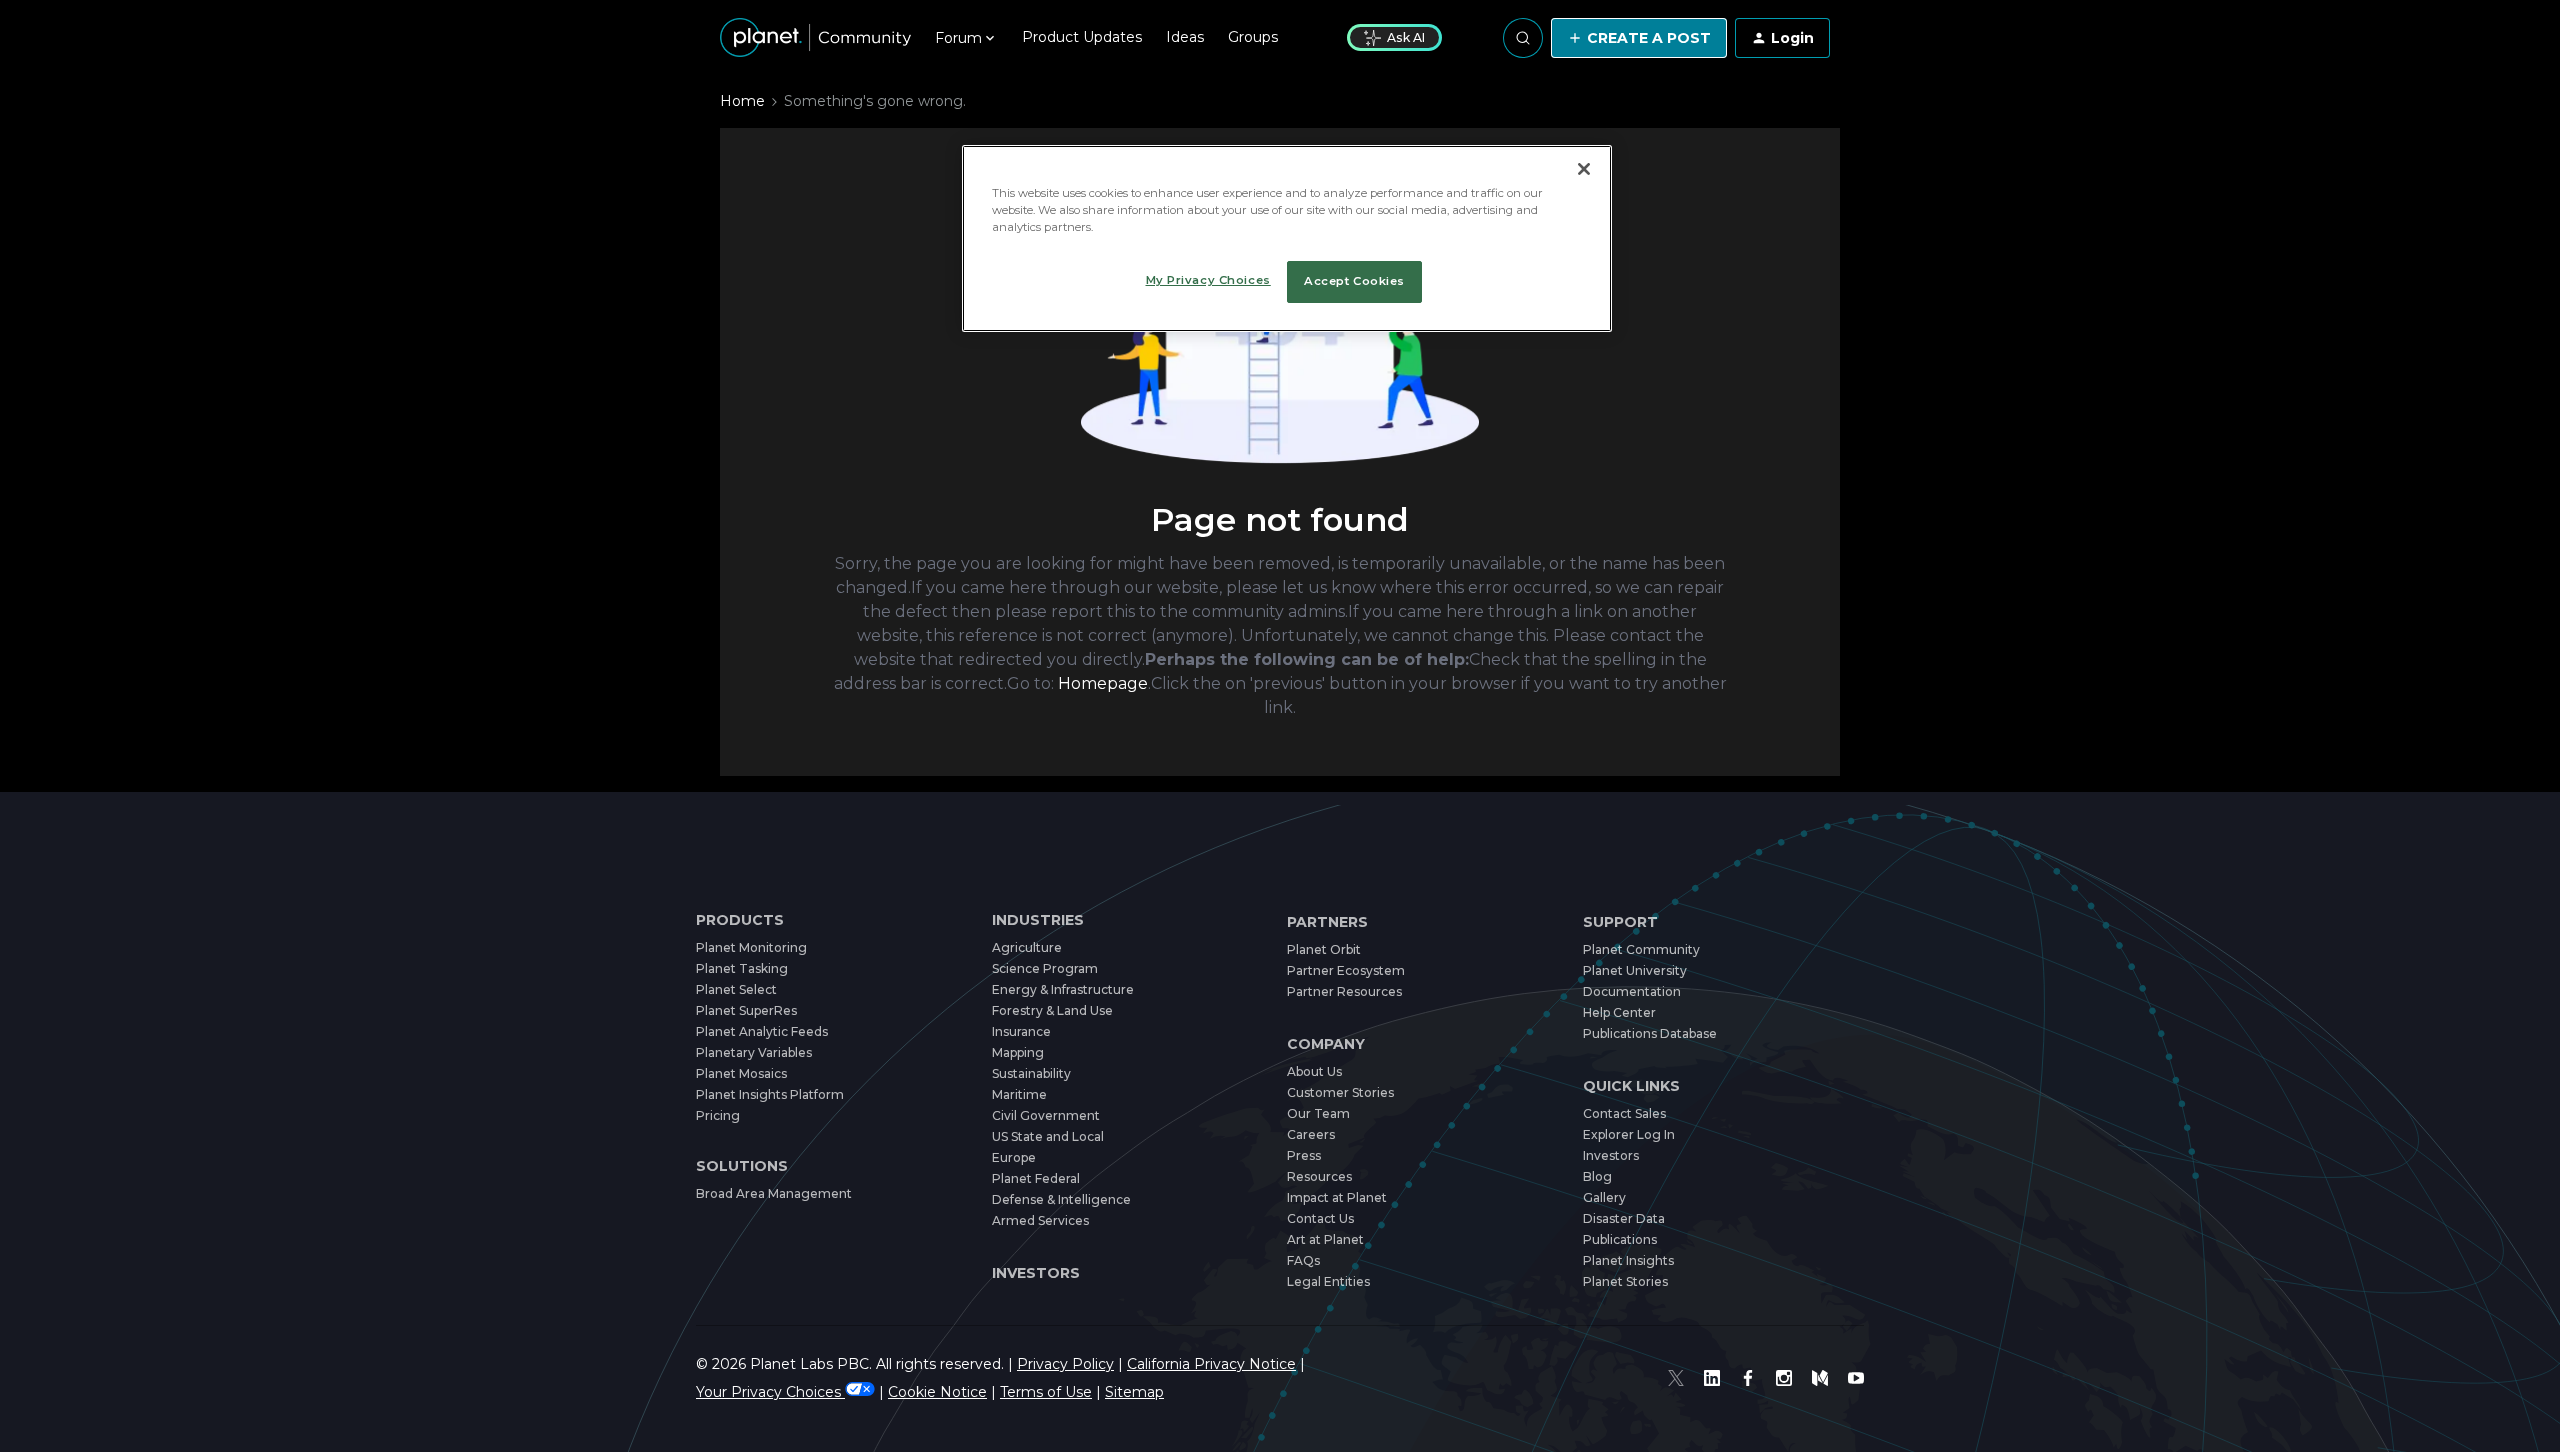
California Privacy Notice (1211, 1364)
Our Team (1318, 1113)
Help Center (1619, 1012)
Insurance (1021, 1031)
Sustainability (1031, 1073)
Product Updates (1082, 37)
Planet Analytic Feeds (762, 1031)
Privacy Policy (1065, 1364)
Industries (1038, 920)
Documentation (1632, 991)
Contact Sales (1624, 1113)
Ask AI (1406, 37)
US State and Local (1048, 1136)
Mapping (1018, 1052)
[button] (1639, 38)
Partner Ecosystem (1346, 970)
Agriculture (1027, 947)
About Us (1314, 1071)
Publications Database (1650, 1033)
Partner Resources (1344, 991)
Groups (1253, 37)
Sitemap (1134, 1392)
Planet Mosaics (741, 1073)
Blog (1597, 1176)
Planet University (1635, 970)
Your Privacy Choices (770, 1392)
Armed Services (1040, 1220)
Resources (1319, 1176)
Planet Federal (1036, 1178)
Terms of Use (1046, 1392)
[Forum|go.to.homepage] (815, 38)
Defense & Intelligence (1061, 1199)
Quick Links (1631, 1086)
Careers (1311, 1134)
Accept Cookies (1354, 281)
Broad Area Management (774, 1193)
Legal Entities (1328, 1281)
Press (1304, 1155)
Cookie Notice (937, 1392)
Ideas (1185, 37)
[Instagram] (1784, 1378)
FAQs (1303, 1260)
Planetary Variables (754, 1052)
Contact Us (1320, 1218)
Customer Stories (1340, 1092)
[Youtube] (1856, 1378)
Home (742, 101)
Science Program (1045, 968)
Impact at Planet (1337, 1197)
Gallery (1604, 1197)
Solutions (742, 1166)
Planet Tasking (742, 968)
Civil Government (1046, 1115)
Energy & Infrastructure (1063, 989)
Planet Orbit (1324, 949)
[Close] (1584, 169)
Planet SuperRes (746, 1010)
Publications (1620, 1239)
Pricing (718, 1115)
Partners (1327, 922)
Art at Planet (1325, 1239)
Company (1326, 1044)
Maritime (1019, 1094)
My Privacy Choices (1208, 280)
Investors (1036, 1273)
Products (740, 920)
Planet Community (1641, 949)
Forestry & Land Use (1052, 1010)
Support (1620, 922)
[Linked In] (1712, 1378)
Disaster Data (1624, 1218)
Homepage (1103, 683)
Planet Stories (1625, 1281)
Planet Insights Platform (770, 1094)
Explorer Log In (1629, 1134)
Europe (1014, 1157)
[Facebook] (1748, 1378)
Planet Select (736, 989)
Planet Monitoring (751, 947)
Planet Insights (1628, 1260)
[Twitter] (1676, 1378)
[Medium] (1820, 1378)
